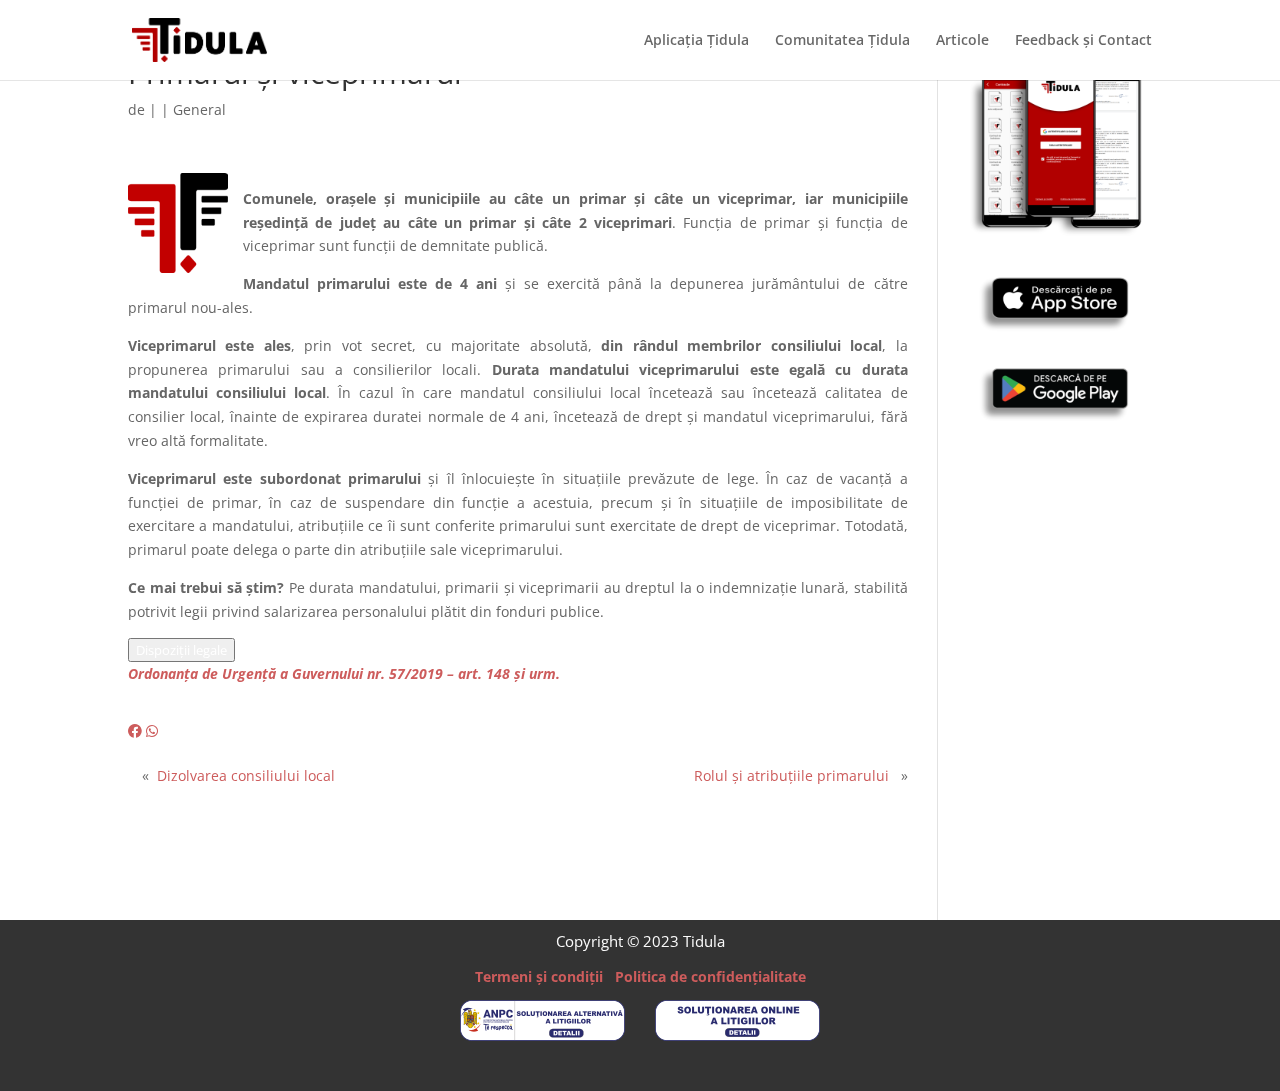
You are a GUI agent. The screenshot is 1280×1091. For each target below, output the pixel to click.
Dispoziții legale (181, 650)
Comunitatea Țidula (842, 41)
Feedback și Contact (1083, 41)
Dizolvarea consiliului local (246, 775)
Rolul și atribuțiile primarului (791, 775)
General (199, 109)
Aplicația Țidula (696, 41)
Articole (962, 41)
